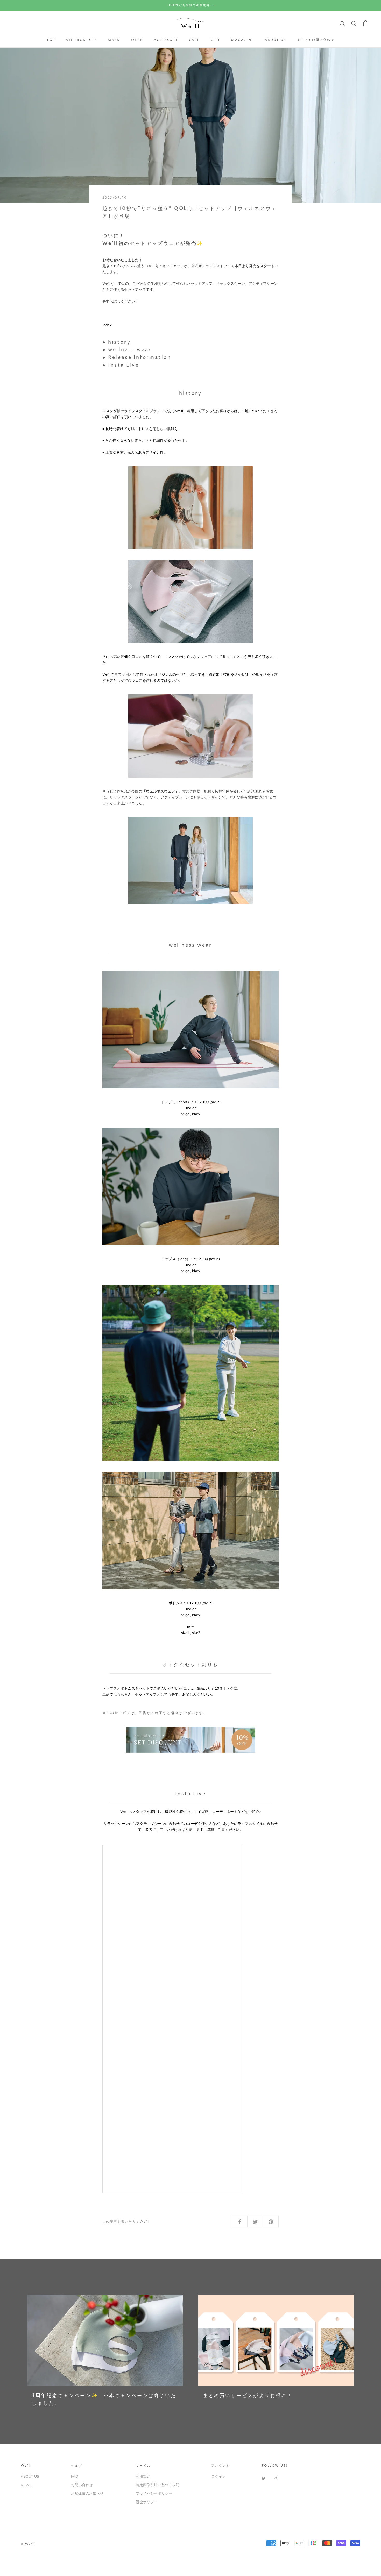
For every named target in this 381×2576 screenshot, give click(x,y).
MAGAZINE (242, 40)
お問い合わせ (82, 2485)
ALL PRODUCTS (81, 40)
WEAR (137, 40)
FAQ (75, 2476)
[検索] (354, 23)
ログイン (218, 2476)
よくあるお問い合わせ (316, 40)
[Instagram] (276, 2478)
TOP (51, 40)
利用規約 (143, 2476)
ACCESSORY (166, 40)
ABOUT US (276, 40)
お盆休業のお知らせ (87, 2494)
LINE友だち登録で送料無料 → (190, 5)
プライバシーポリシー (154, 2494)
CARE (194, 40)
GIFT (216, 40)
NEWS (26, 2485)
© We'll (28, 2544)
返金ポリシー (147, 2502)
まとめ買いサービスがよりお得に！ (248, 2396)
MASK (114, 40)
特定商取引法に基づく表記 (158, 2485)
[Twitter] (264, 2478)
